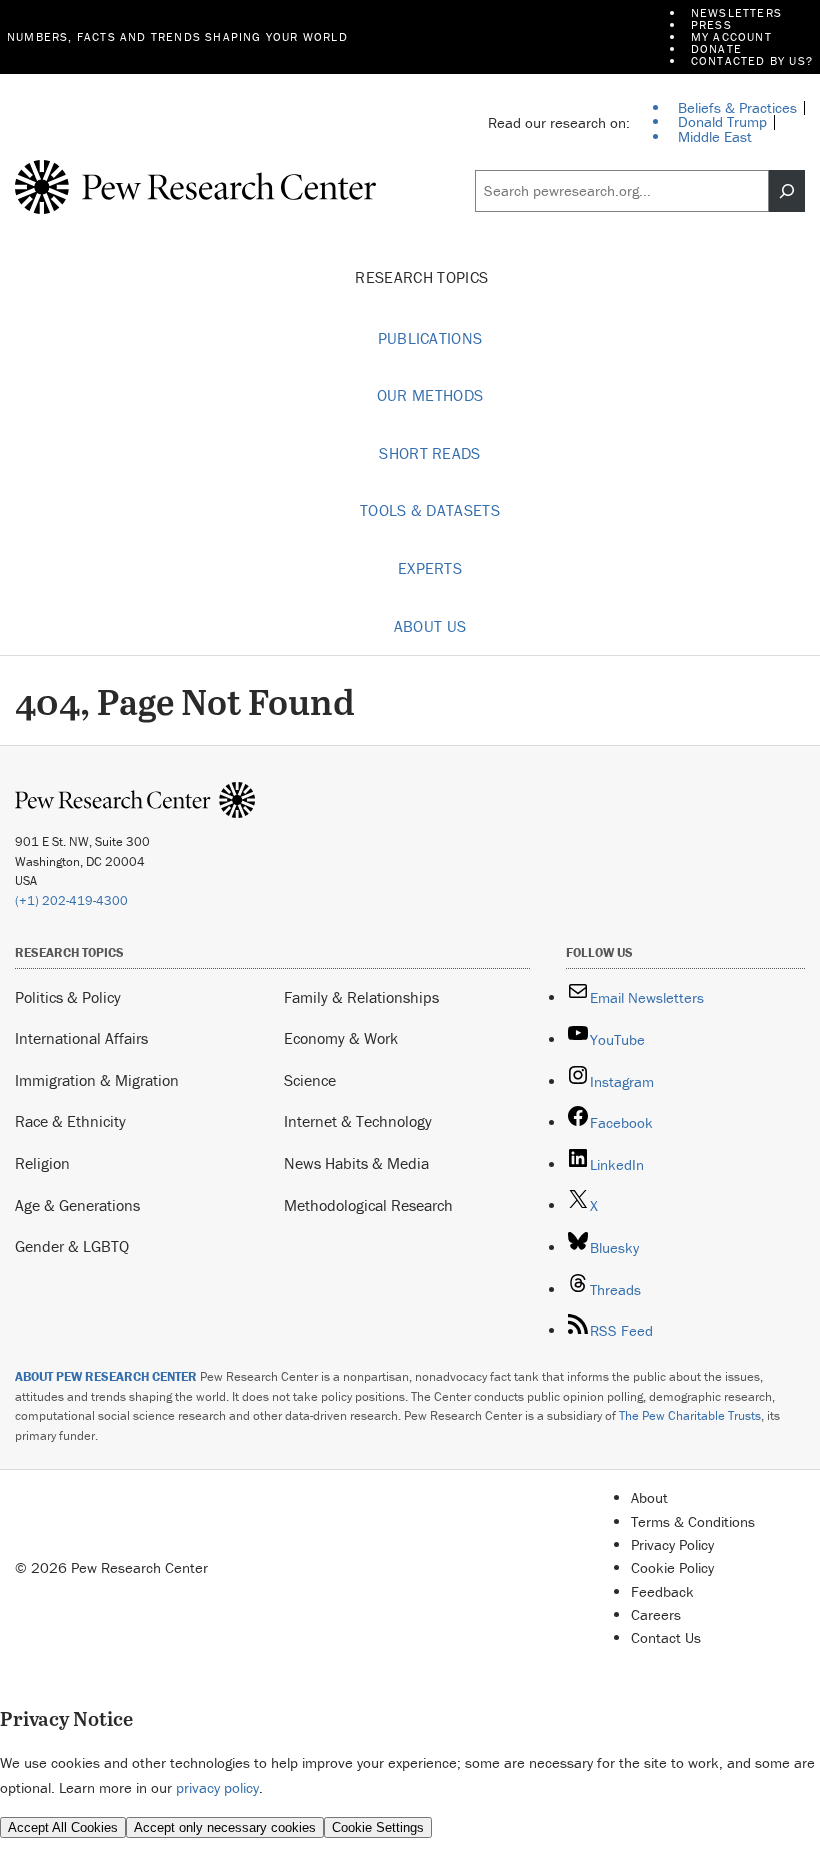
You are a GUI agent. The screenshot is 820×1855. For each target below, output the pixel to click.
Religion (42, 1163)
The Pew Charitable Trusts (690, 1415)
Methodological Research (368, 1205)
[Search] (787, 191)
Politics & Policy (68, 997)
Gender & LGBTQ (72, 1246)
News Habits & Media (356, 1163)
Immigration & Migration (97, 1080)
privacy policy (217, 1787)
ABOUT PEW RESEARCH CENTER (106, 1376)
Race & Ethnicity (70, 1121)
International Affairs (81, 1038)
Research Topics (423, 277)
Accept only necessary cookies (225, 1827)
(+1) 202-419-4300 (71, 900)
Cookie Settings (378, 1827)
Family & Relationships (361, 997)
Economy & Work (341, 1038)
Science (310, 1080)
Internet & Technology (358, 1121)
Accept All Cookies (63, 1827)
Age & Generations (77, 1205)
